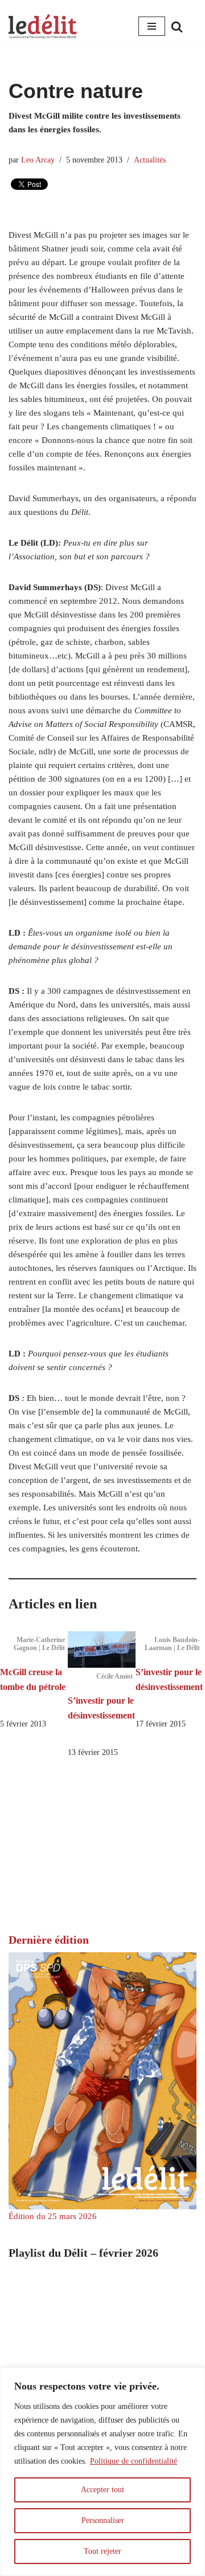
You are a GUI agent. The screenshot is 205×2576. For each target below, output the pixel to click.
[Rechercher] (177, 27)
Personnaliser (103, 2520)
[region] (102, 2472)
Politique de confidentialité (134, 2461)
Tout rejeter (102, 2551)
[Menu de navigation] (152, 26)
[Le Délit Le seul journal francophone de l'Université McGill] (43, 27)
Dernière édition (49, 1940)
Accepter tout (102, 2490)
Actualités (150, 160)
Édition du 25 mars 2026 (53, 2216)
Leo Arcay (38, 160)
